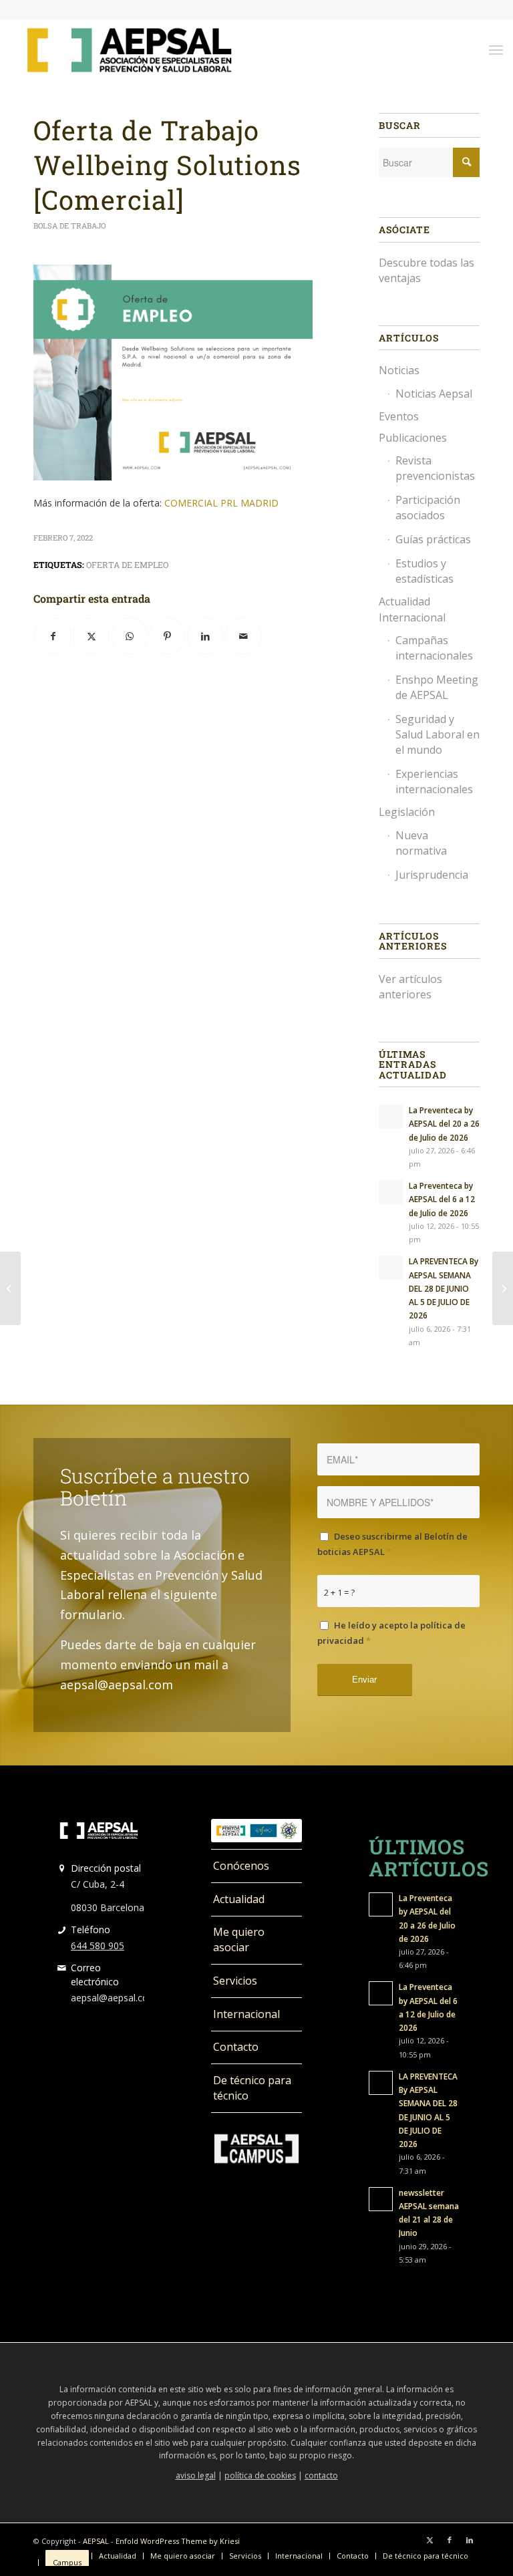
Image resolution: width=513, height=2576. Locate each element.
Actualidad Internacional (412, 609)
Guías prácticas (433, 539)
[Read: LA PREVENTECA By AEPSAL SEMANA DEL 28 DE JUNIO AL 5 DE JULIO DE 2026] (391, 1268)
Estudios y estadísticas (424, 571)
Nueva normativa (421, 843)
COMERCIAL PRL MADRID (221, 503)
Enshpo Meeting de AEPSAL (437, 687)
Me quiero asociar (239, 1940)
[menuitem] (496, 49)
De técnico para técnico (252, 2088)
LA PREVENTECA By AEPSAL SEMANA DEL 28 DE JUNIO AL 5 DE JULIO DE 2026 (444, 1288)
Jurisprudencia (432, 875)
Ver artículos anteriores (410, 987)
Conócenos (241, 1866)
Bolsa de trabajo (69, 226)
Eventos (399, 416)
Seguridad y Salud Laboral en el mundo (438, 734)
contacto (321, 2475)
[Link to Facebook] (450, 2540)
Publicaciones (413, 438)
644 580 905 (98, 1946)
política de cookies (260, 2475)
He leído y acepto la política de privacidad (391, 1633)
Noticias (399, 370)
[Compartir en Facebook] (53, 636)
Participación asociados (428, 508)
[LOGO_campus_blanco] (256, 2149)
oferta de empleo (127, 565)
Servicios (235, 1981)
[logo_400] (129, 49)
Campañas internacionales (434, 648)
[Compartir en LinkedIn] (205, 636)
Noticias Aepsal (434, 394)
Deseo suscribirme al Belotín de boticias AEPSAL (392, 1544)
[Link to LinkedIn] (470, 2540)
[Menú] (496, 49)
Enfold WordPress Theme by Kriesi (178, 2541)
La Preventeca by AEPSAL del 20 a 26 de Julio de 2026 (444, 1123)
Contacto (236, 2047)
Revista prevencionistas (435, 468)
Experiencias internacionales (434, 781)
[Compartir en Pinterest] (167, 636)
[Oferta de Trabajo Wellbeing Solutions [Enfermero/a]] (503, 1288)
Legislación (407, 812)
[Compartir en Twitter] (91, 636)
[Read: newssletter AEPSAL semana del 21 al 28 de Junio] (381, 2199)
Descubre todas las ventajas (426, 270)
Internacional (246, 2014)
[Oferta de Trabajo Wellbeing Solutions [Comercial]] (10, 1288)
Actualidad (239, 1899)
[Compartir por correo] (243, 636)
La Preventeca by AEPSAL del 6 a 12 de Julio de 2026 (442, 1199)
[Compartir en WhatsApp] (129, 636)
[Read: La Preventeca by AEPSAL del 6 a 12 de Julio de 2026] (391, 1192)
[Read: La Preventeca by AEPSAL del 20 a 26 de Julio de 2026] (391, 1117)
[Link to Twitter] (430, 2540)
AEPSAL (96, 2541)
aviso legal (196, 2475)
